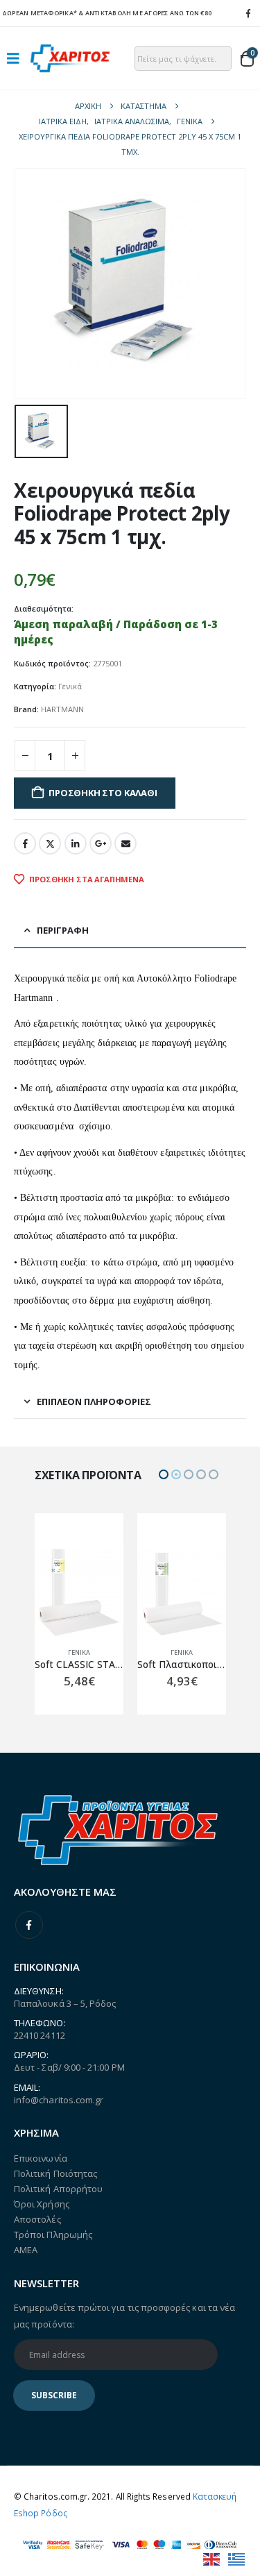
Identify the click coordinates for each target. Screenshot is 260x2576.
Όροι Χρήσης (42, 2204)
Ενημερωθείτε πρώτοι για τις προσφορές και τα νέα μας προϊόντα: (124, 2316)
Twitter (50, 843)
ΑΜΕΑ (26, 2250)
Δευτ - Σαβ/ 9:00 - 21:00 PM (69, 2067)
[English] (212, 2558)
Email (125, 843)
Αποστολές (37, 2219)
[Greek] (237, 2558)
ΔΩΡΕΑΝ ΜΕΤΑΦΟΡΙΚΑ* (40, 13)
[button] (17, 58)
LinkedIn (76, 843)
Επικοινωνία (41, 2158)
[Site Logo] (70, 58)
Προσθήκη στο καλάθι (103, 793)
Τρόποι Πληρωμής (53, 2234)
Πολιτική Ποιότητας (55, 2173)
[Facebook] (248, 13)
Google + (101, 843)
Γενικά (70, 686)
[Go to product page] (79, 1592)
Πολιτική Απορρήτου (58, 2189)
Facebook (25, 843)
